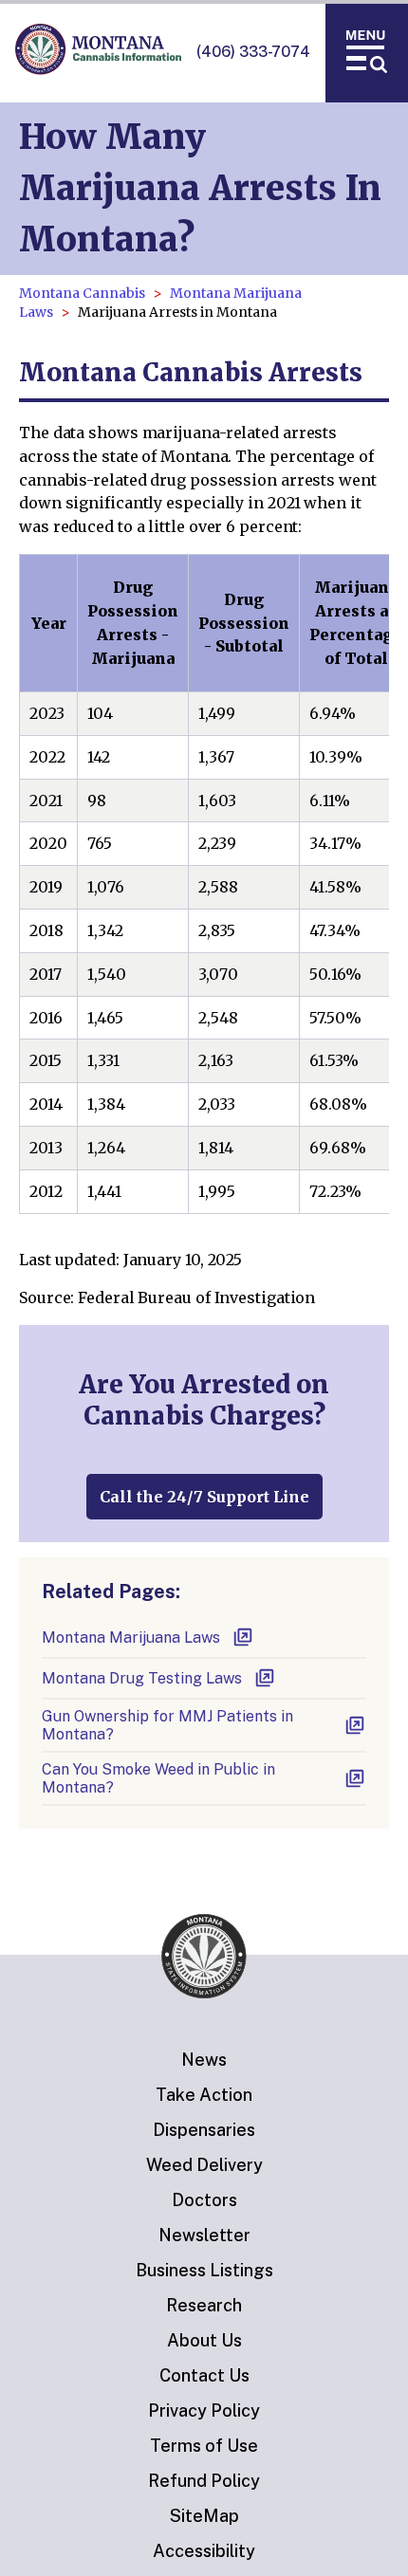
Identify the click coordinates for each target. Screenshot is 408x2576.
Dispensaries (204, 2130)
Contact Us (204, 2375)
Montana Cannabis (82, 293)
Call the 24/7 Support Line (204, 1497)
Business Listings (204, 2270)
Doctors (204, 2200)
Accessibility (204, 2551)
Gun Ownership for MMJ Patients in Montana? (167, 1725)
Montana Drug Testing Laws (142, 1678)
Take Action (204, 2095)
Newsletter (204, 2235)
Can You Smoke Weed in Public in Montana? (158, 1778)
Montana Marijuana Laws (131, 1638)
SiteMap (204, 2516)
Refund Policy (204, 2481)
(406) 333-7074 (253, 52)
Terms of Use (204, 2446)
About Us (204, 2340)
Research (204, 2305)
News (204, 2060)
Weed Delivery (204, 2165)
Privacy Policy (204, 2410)
